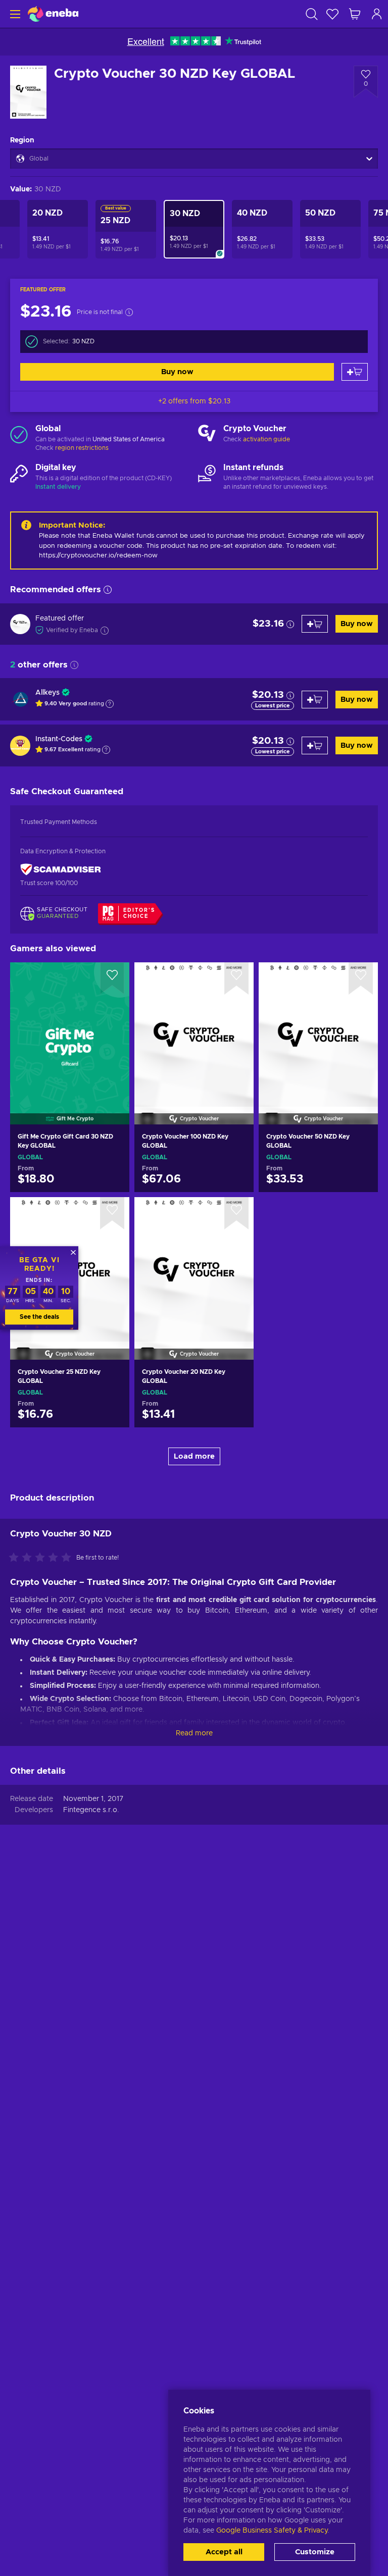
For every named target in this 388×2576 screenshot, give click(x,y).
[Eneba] (53, 14)
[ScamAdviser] (61, 870)
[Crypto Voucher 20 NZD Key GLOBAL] (194, 1265)
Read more (194, 1733)
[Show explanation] (110, 704)
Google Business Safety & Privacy (272, 2531)
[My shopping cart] (355, 14)
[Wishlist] (332, 14)
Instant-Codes (59, 739)
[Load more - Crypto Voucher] (207, 434)
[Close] (73, 1252)
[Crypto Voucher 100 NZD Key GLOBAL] (194, 1031)
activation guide (266, 439)
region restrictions (82, 448)
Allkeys (47, 693)
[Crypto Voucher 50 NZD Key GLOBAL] (318, 1031)
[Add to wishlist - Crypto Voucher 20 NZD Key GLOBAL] (236, 1213)
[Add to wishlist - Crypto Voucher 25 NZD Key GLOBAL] (112, 1213)
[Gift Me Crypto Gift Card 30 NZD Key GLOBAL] (70, 1031)
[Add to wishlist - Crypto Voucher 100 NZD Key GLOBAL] (236, 978)
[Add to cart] (355, 372)
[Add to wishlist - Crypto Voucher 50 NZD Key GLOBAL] (361, 978)
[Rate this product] (42, 1558)
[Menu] (14, 14)
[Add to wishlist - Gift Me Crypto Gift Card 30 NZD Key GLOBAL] (112, 978)
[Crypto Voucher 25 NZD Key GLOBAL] (70, 1418)
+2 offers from (194, 401)
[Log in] (377, 14)
